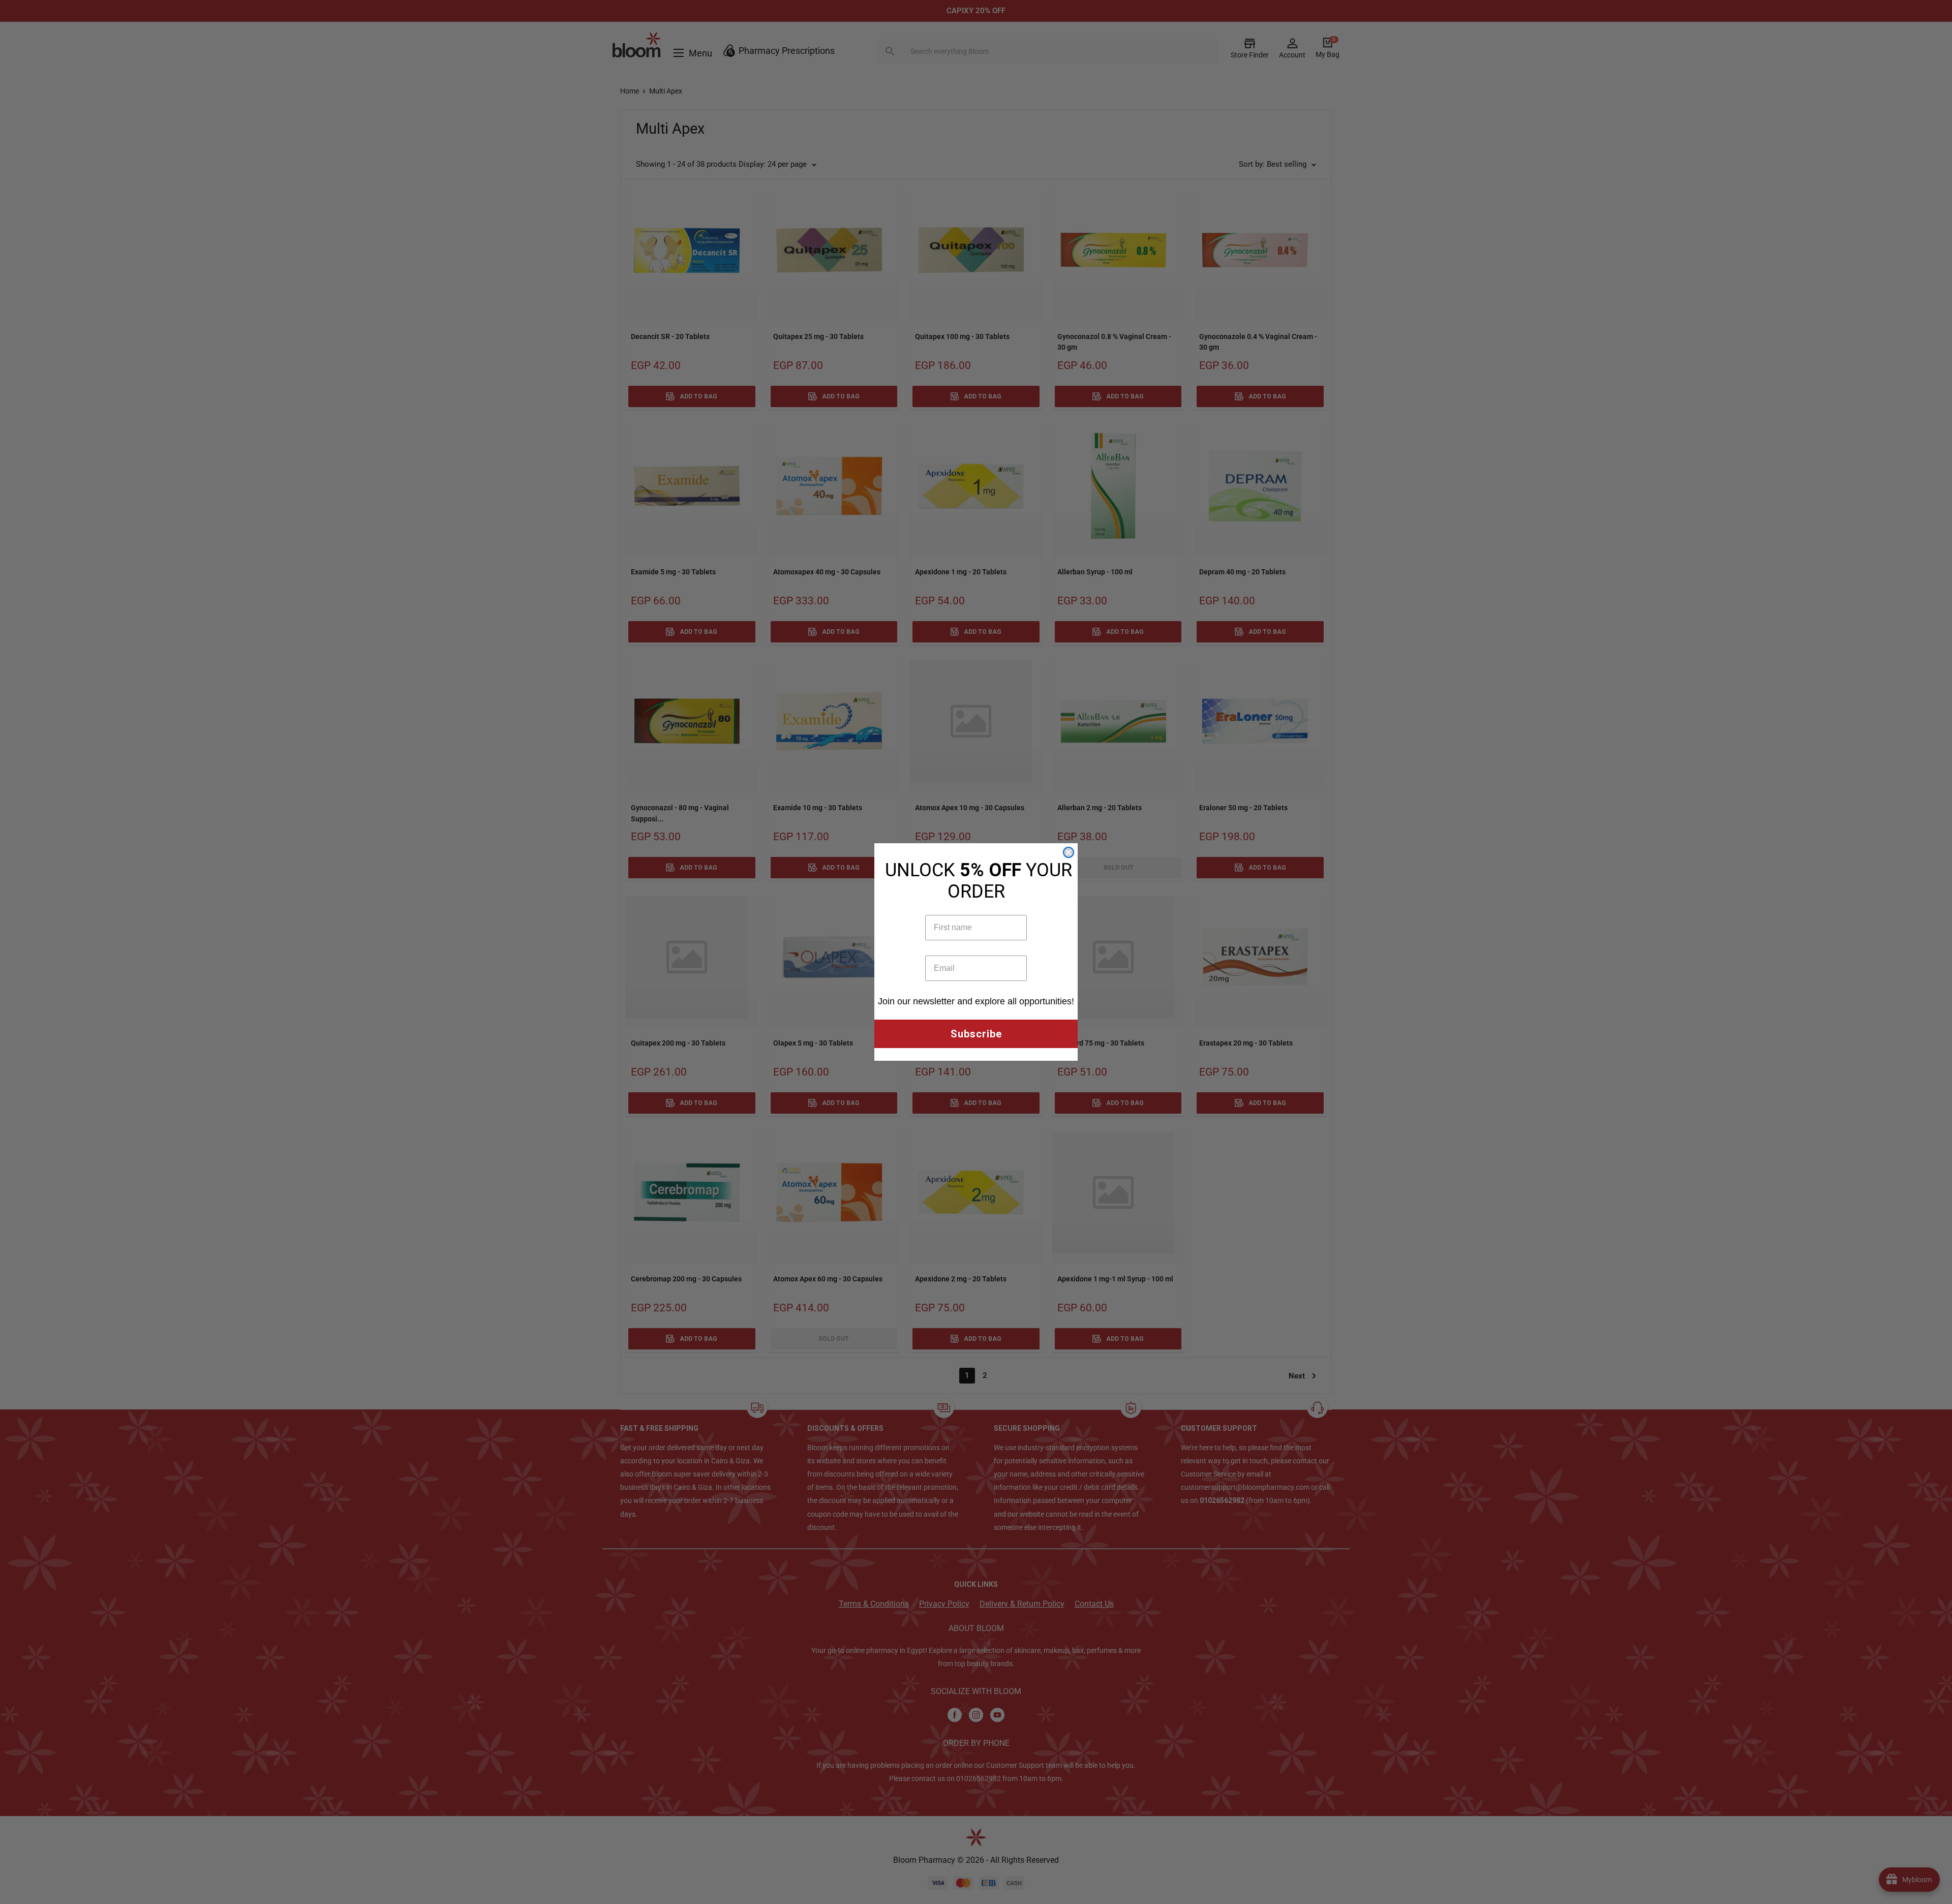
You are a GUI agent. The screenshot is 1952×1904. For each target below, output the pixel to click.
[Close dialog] (1069, 852)
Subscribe (976, 1034)
